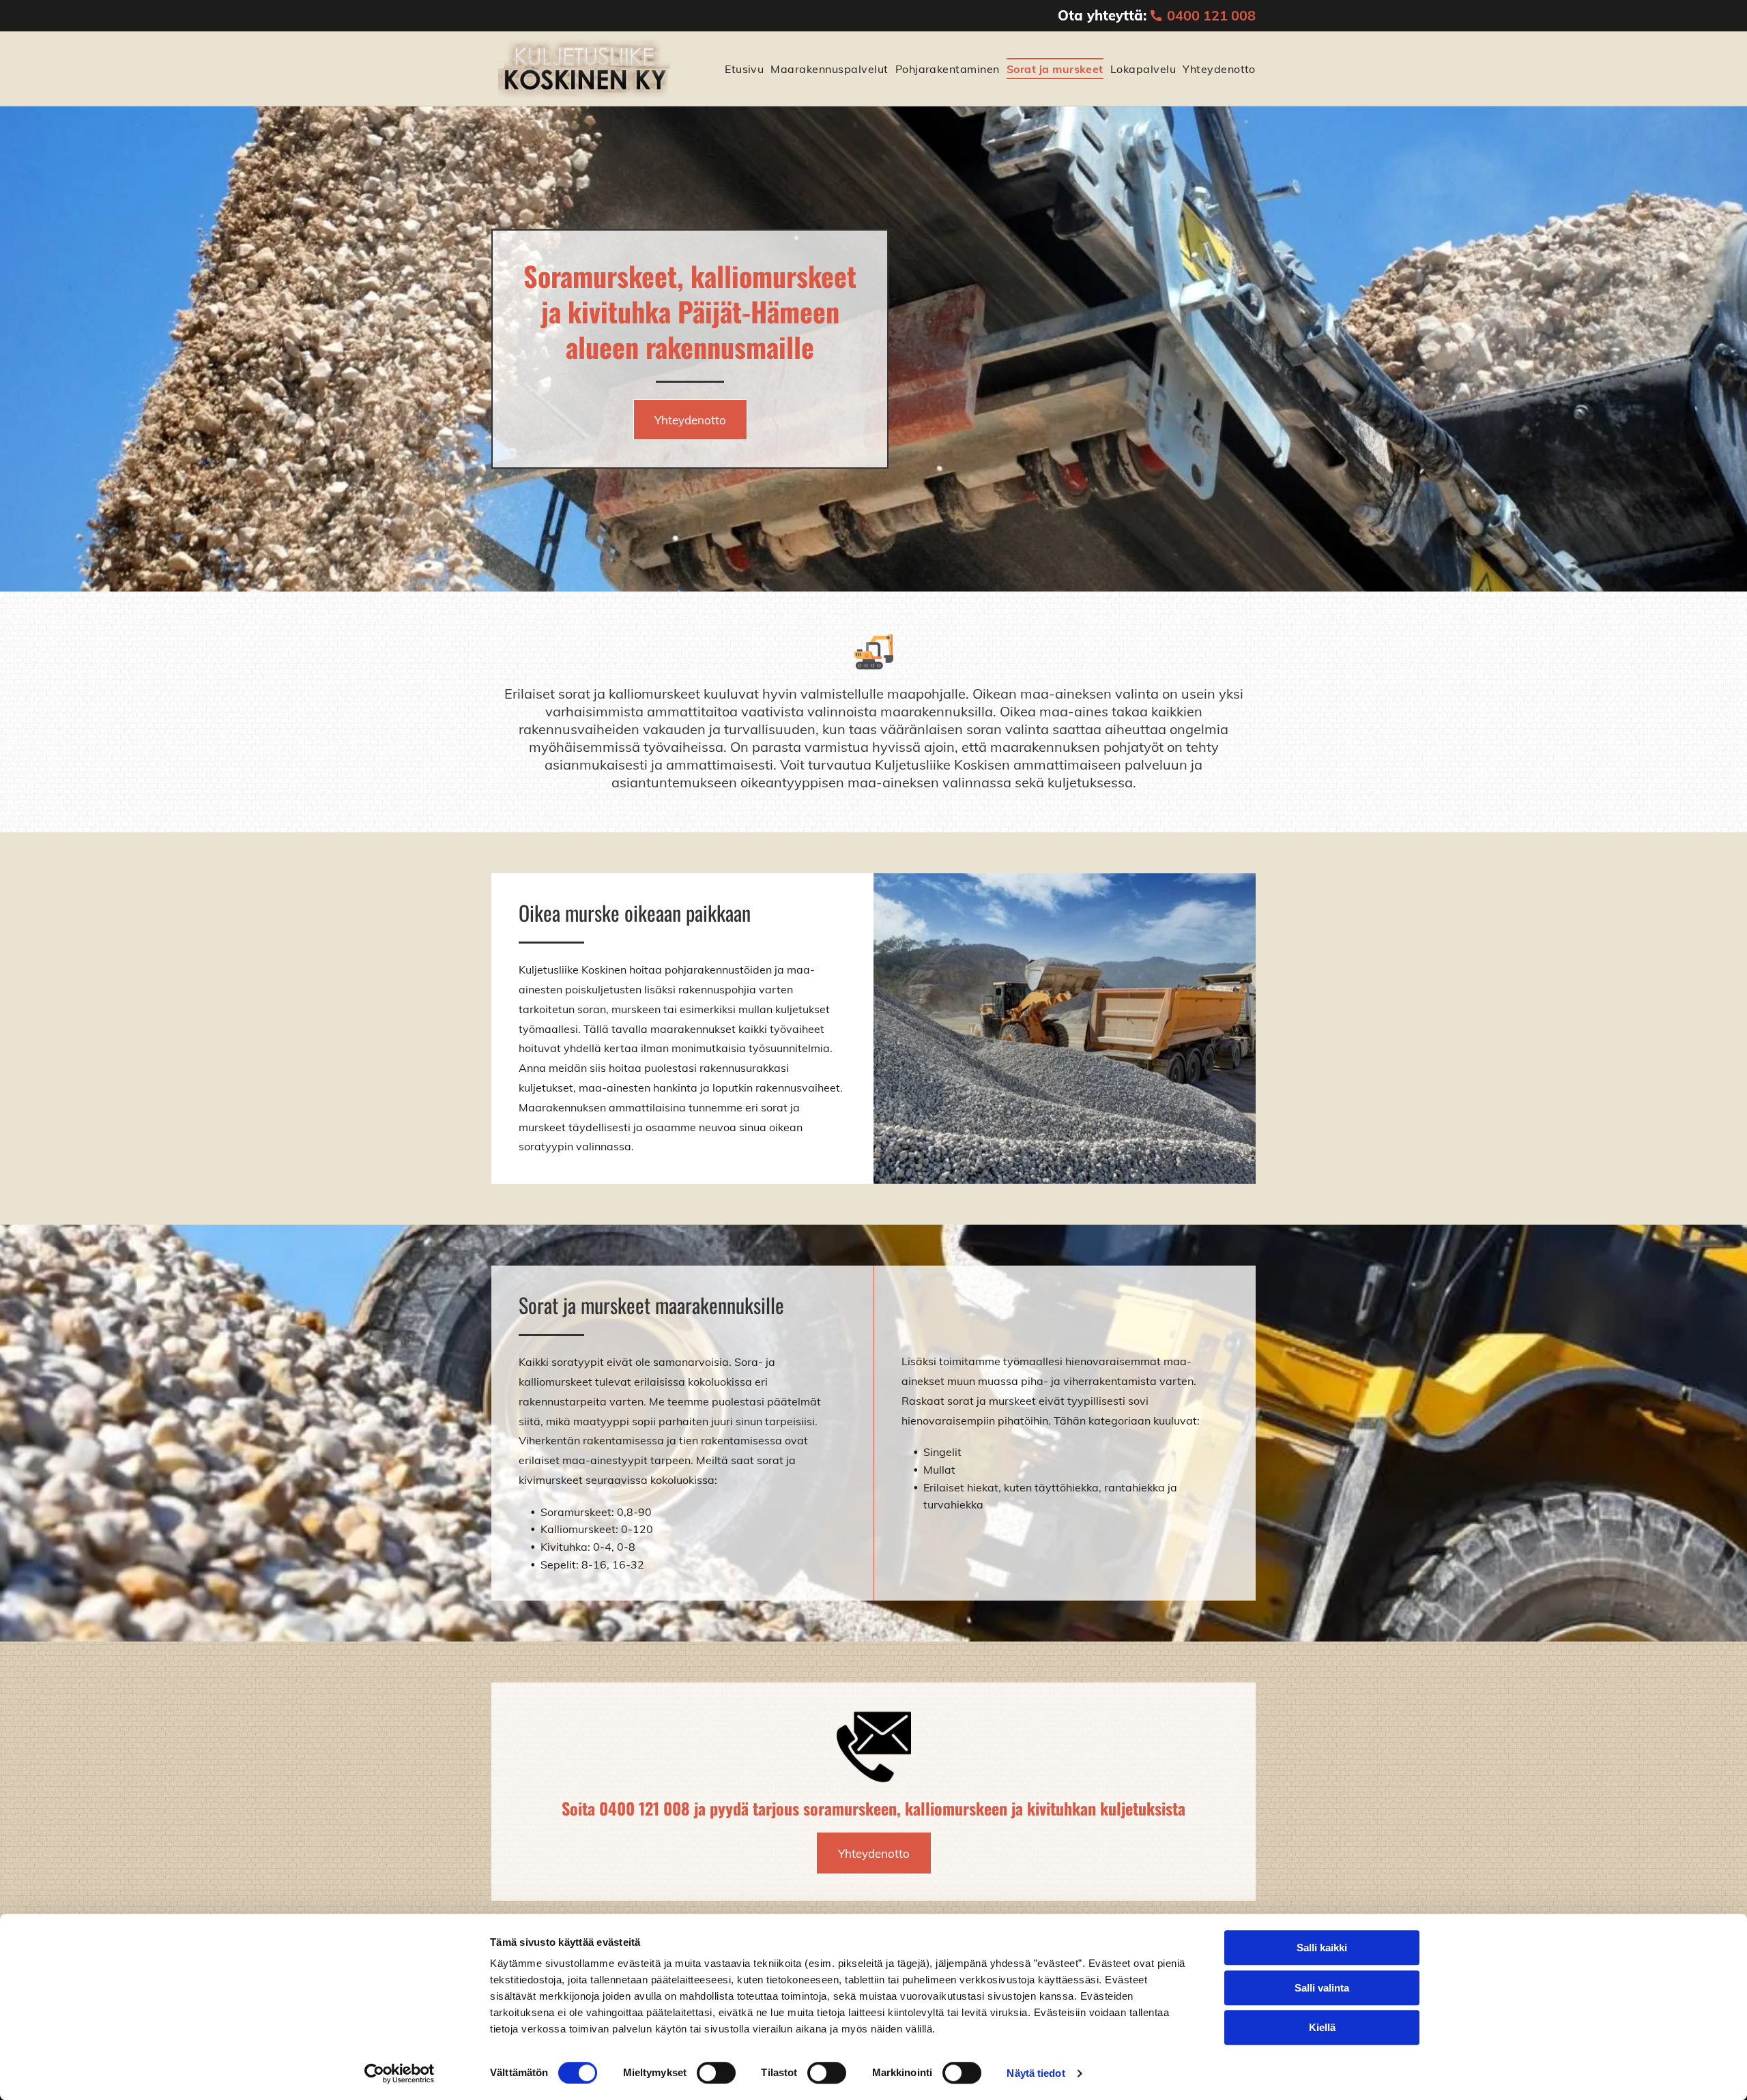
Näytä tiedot (1036, 2073)
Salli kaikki (1322, 1948)
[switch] (716, 2073)
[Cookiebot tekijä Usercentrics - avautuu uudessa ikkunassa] (400, 2073)
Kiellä (1322, 2027)
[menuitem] (741, 68)
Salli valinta (1322, 1988)
